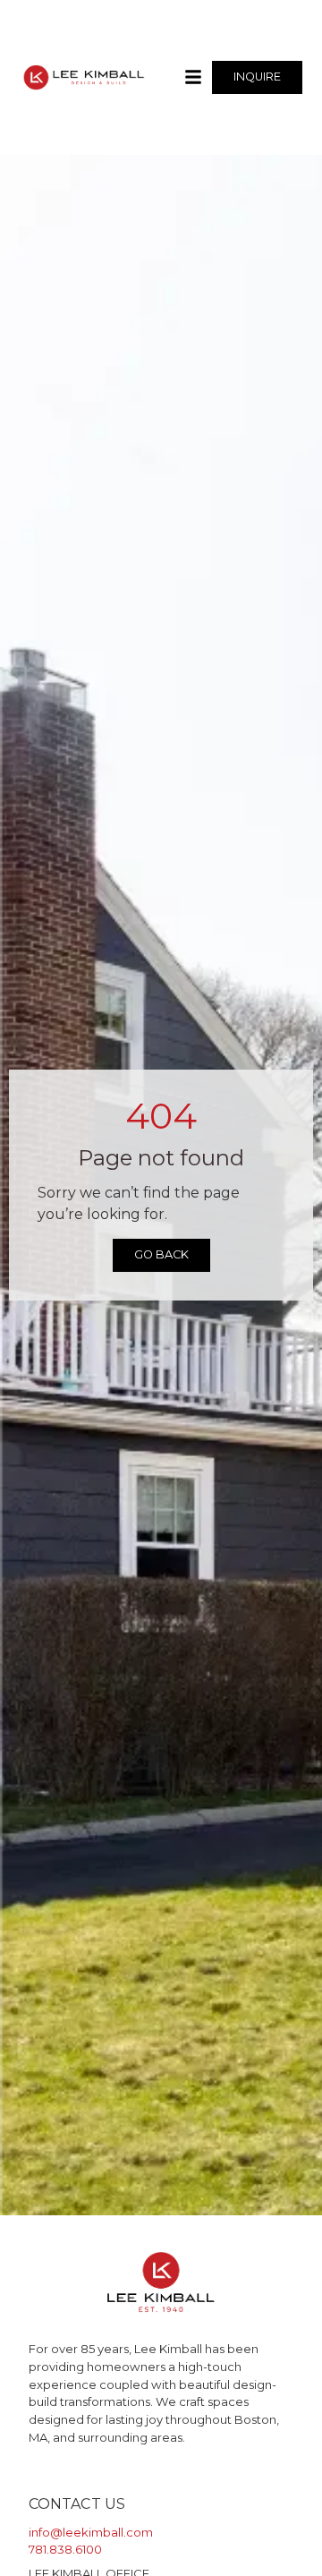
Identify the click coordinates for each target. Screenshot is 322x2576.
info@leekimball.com (91, 2532)
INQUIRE (257, 77)
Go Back (161, 1254)
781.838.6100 (65, 2549)
